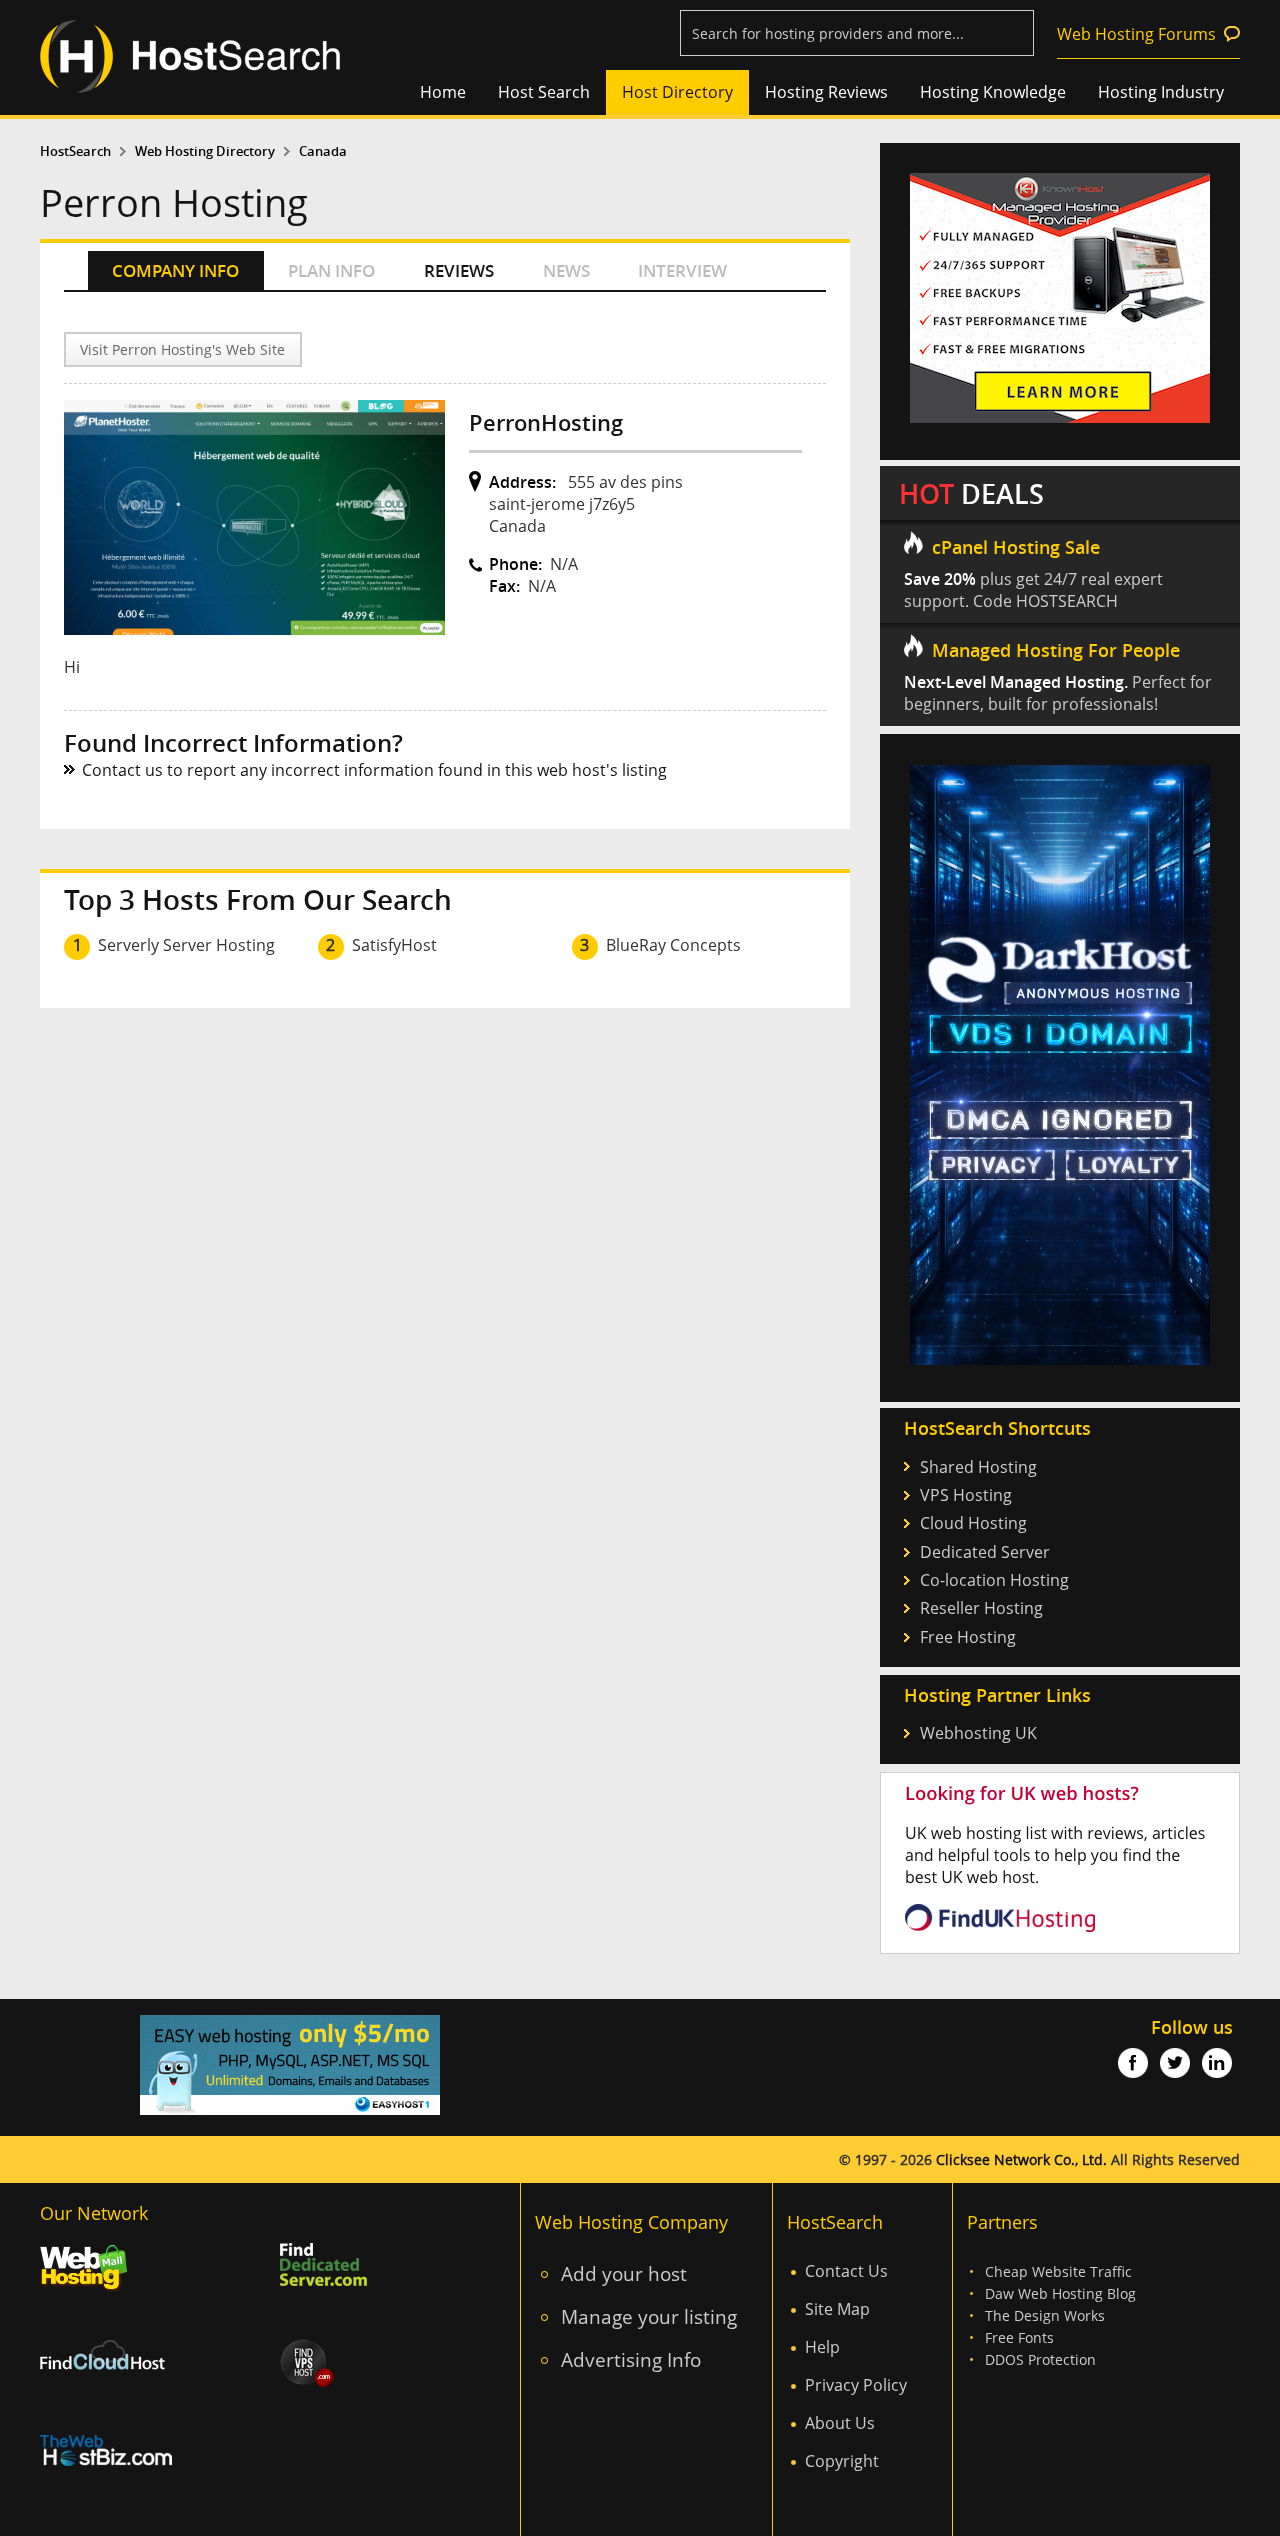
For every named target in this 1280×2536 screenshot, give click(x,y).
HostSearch (75, 151)
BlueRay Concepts (673, 945)
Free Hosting (968, 1637)
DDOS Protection (1040, 2359)
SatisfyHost (394, 945)
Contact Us (846, 2271)
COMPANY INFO (175, 270)
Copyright (842, 2461)
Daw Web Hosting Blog (1060, 2293)
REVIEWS (459, 270)
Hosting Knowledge (993, 92)
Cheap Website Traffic (1058, 2271)
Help (822, 2347)
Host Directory (677, 92)
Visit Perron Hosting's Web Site (182, 349)
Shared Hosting (978, 1467)
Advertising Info (631, 2359)
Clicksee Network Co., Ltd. (1021, 2159)
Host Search (544, 92)
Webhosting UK (978, 1733)
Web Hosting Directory (205, 151)
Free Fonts (1019, 2337)
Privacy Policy (856, 2385)
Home (443, 92)
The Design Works (1045, 2315)
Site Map (837, 2309)
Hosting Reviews (826, 92)
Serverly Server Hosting (186, 945)
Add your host (624, 2273)
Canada (323, 151)
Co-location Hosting (994, 1580)
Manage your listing (649, 2316)
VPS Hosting (966, 1495)
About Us (840, 2423)
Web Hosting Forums (1136, 34)
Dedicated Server (985, 1552)
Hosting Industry (1161, 92)
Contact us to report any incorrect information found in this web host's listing (374, 770)
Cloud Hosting (973, 1523)
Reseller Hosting (981, 1608)
